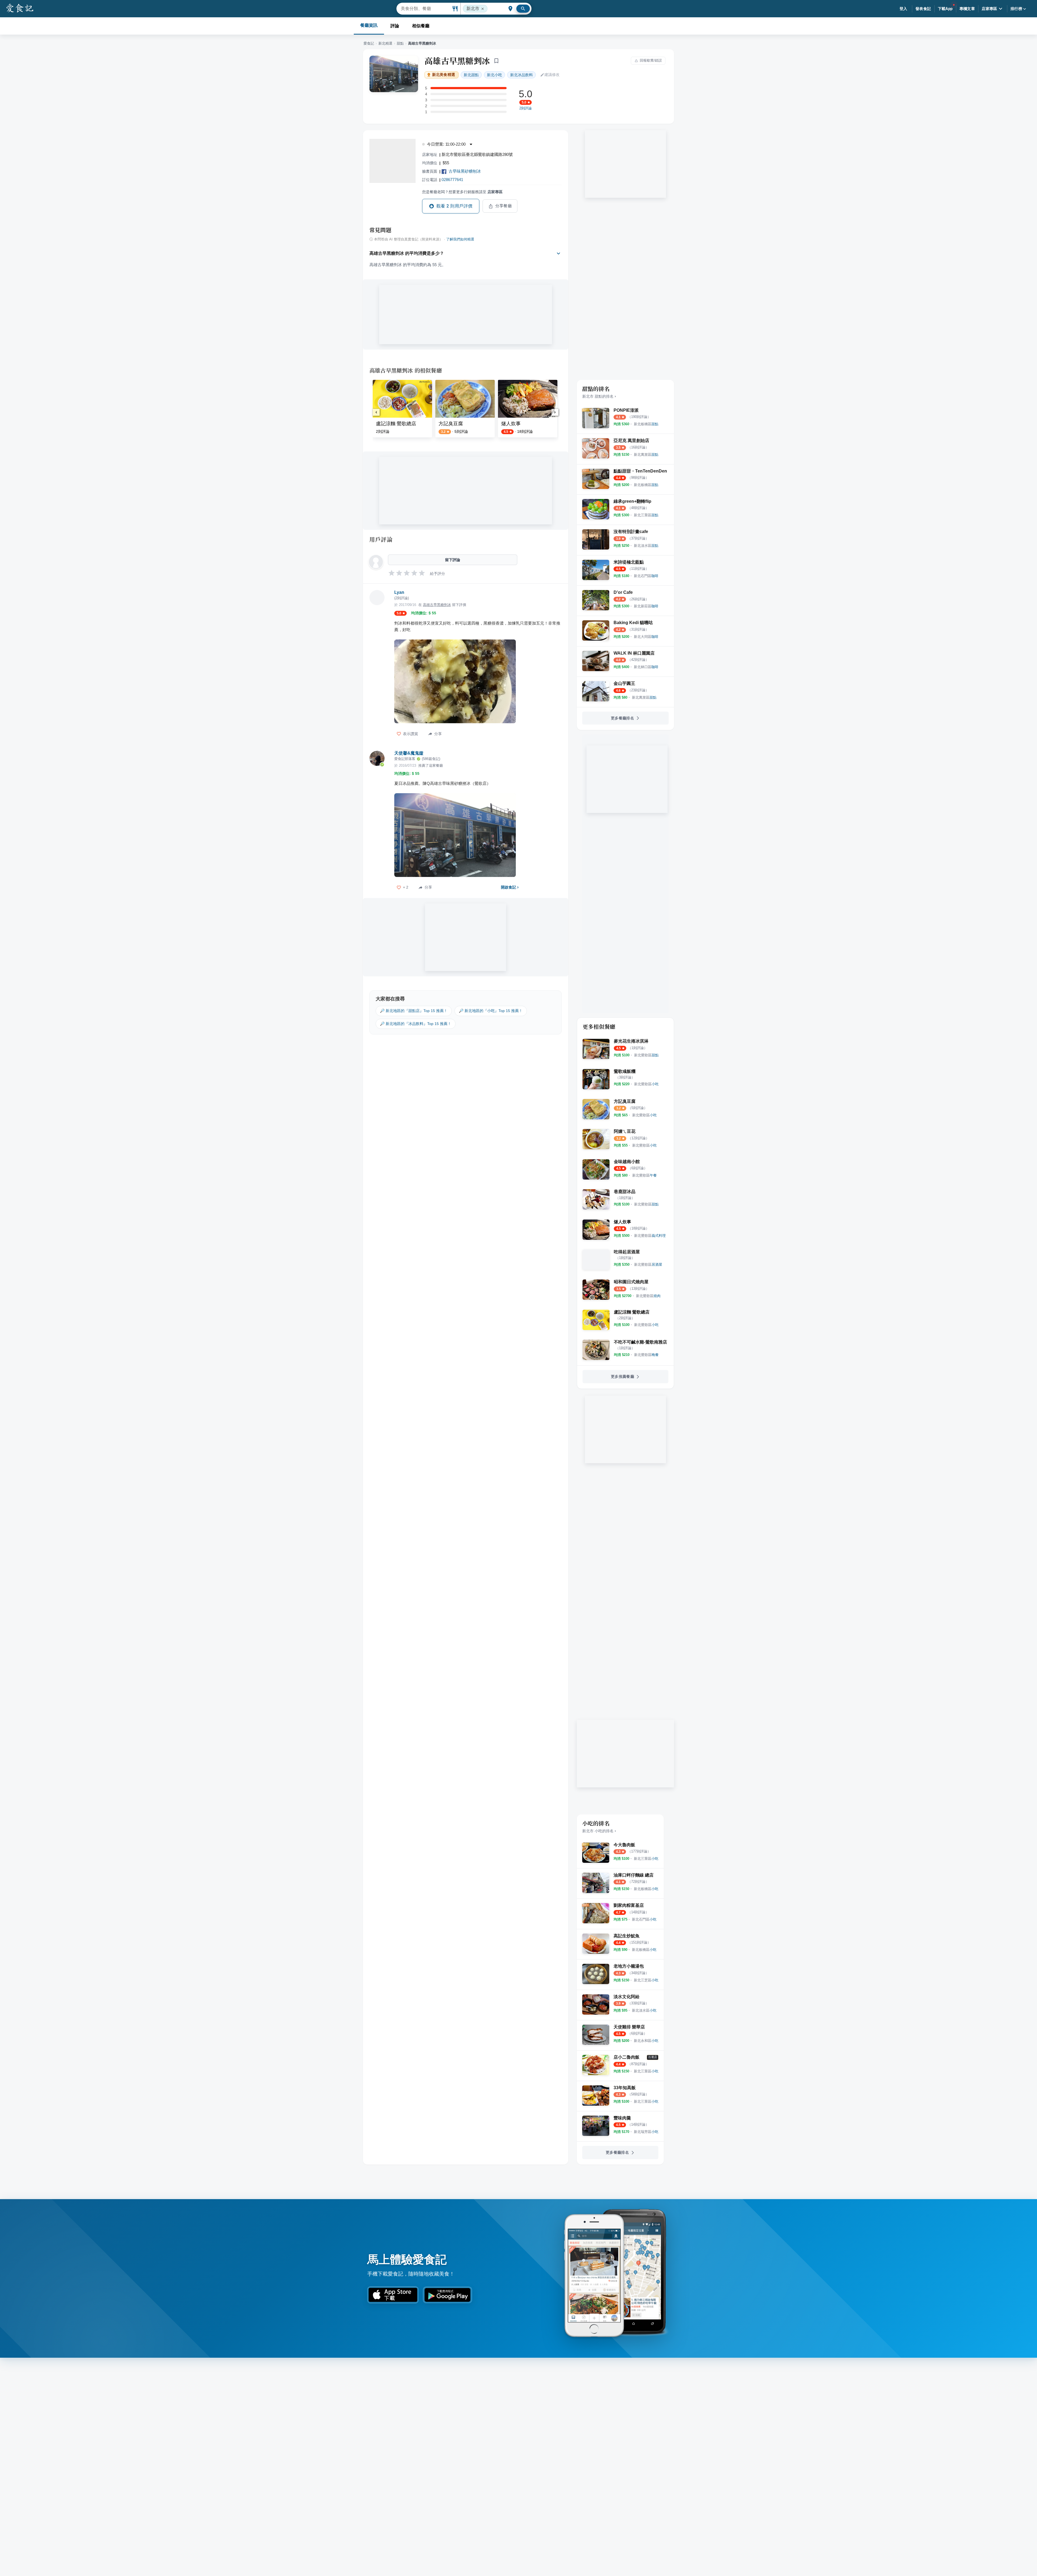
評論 (395, 26)
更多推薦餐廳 (622, 1376)
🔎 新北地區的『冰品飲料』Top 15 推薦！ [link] (416, 1024)
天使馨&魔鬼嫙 (409, 753)
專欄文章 (967, 9)
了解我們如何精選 (460, 239)
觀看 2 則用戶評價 (454, 206)
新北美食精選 (444, 75)
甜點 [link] (471, 75)
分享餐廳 (504, 206)
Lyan (399, 592)
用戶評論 (381, 539)
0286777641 (452, 180)
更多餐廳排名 (622, 718)
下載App (945, 9)
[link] (646, 424)
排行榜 (1016, 9)
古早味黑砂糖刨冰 (465, 171)
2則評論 (526, 108)
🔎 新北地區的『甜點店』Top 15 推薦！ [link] (414, 1011)
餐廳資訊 (369, 25)
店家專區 (989, 9)
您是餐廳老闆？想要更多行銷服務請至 (462, 192)
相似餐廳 (421, 26)
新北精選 (385, 43)
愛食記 (369, 43)
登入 (903, 9)
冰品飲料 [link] (521, 75)
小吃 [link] (494, 75)
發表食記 (923, 9)
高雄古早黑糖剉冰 (457, 61)
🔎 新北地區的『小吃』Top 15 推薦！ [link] (491, 1011)
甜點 (400, 43)
